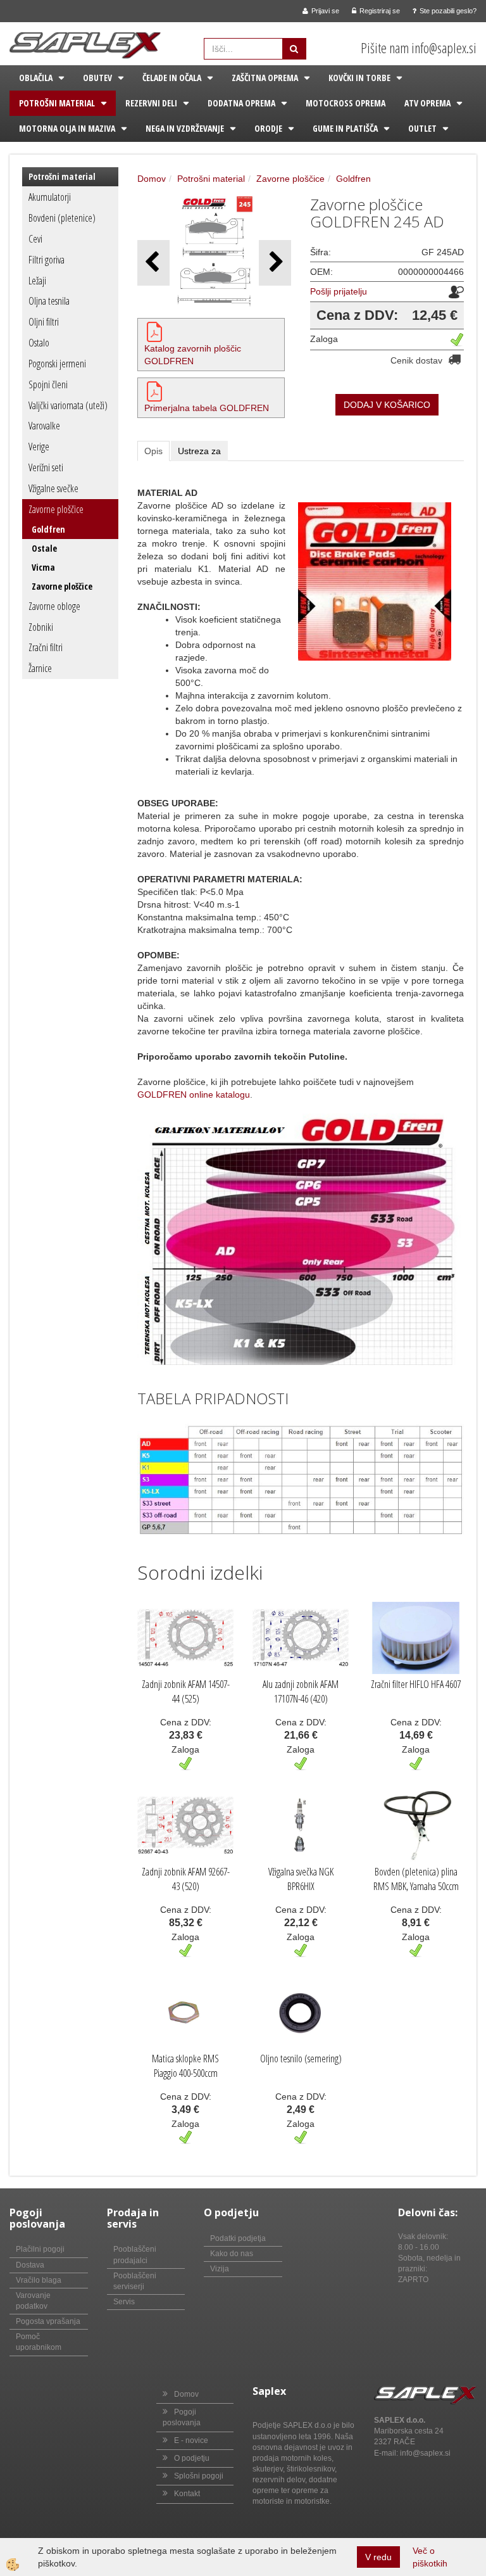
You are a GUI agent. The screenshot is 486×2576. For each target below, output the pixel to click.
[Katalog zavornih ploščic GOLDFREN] (154, 331)
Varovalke (44, 426)
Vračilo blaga (39, 2280)
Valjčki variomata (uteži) (68, 405)
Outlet (422, 128)
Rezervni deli (151, 103)
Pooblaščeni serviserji (135, 2281)
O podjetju (192, 2458)
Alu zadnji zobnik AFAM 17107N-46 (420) (301, 1691)
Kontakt (187, 2494)
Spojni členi (48, 384)
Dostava (30, 2265)
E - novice (191, 2440)
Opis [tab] (153, 451)
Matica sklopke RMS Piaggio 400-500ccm (185, 2066)
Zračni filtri (46, 647)
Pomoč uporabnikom (39, 2342)
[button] (275, 263)
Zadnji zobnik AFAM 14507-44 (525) (186, 1691)
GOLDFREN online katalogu (194, 1094)
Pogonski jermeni (57, 364)
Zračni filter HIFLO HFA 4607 (416, 1684)
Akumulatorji (50, 197)
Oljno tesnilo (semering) (301, 2059)
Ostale (44, 548)
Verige (39, 447)
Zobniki (41, 627)
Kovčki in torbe (359, 78)
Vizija (220, 2269)
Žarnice (40, 668)
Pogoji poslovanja (182, 2417)
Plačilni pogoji (40, 2249)
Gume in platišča (345, 128)
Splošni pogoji (199, 2476)
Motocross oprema (346, 103)
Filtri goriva (47, 260)
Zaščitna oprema (265, 78)
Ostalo (39, 343)
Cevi (35, 239)
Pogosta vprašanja (48, 2321)
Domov (152, 179)
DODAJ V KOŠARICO (387, 405)
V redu (378, 2557)
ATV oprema (427, 103)
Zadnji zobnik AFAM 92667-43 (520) (186, 1879)
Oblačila (36, 78)
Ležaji (37, 281)
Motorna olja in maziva (67, 128)
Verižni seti (46, 467)
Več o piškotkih (430, 2557)
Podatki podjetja (238, 2238)
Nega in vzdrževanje (185, 128)
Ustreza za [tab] (199, 451)
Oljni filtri (44, 322)
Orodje (268, 128)
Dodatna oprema (241, 103)
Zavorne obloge (54, 606)
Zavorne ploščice (56, 509)
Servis (124, 2302)
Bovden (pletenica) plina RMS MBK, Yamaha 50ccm (416, 1879)
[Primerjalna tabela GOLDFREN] (154, 391)
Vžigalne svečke (53, 488)
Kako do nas (232, 2254)
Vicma (43, 567)
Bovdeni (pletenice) (62, 218)
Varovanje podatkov (33, 2301)
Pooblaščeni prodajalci (135, 2255)
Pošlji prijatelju (339, 291)
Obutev (97, 78)
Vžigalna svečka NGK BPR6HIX (301, 1879)
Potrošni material (57, 103)
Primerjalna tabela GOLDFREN (207, 408)
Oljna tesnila (49, 301)
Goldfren (48, 529)
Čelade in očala (172, 78)
